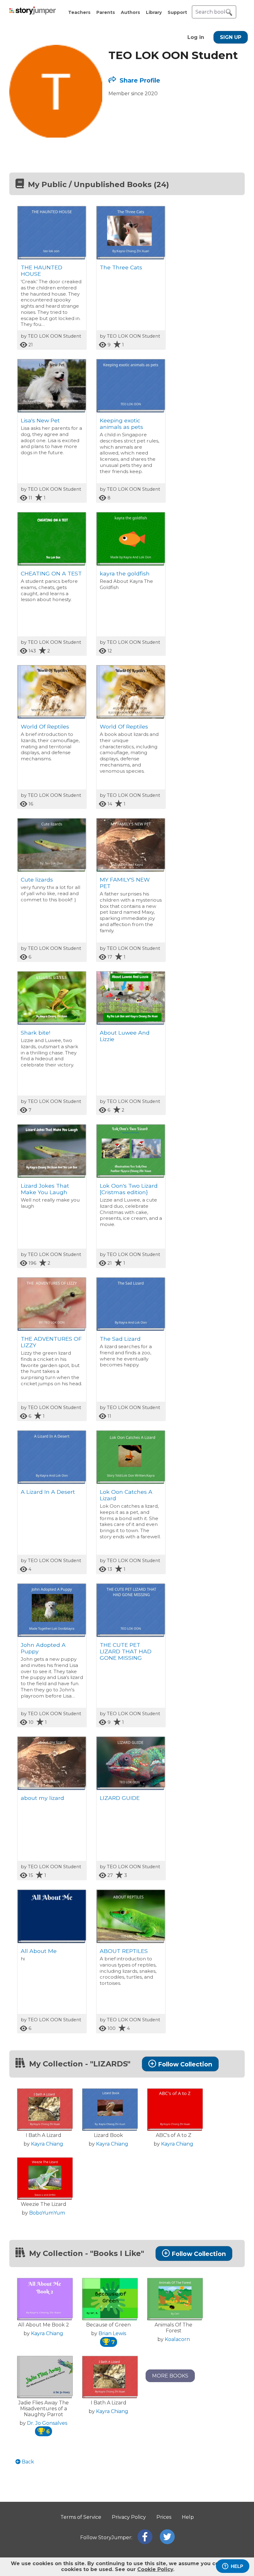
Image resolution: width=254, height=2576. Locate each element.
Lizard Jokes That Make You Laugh (45, 1189)
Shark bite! (35, 1033)
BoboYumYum (47, 2213)
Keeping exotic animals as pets (121, 424)
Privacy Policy (129, 2517)
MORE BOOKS (170, 2376)
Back (27, 2462)
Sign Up (231, 37)
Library (154, 12)
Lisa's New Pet (40, 420)
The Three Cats (121, 267)
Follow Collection (185, 2064)
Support (177, 12)
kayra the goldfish (125, 573)
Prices (164, 2517)
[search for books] (229, 12)
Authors (130, 12)
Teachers (79, 12)
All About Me (39, 1951)
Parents (106, 12)
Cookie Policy (155, 2569)
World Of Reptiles (45, 726)
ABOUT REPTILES (124, 1951)
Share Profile (139, 80)
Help (188, 2517)
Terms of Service (81, 2517)
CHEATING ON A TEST (51, 573)
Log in (196, 37)
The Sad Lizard (120, 1339)
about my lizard (42, 1798)
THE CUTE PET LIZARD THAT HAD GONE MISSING (126, 1651)
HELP (237, 2566)
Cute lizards (37, 880)
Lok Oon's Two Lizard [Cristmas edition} (129, 1189)
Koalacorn (177, 2339)
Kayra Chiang (47, 2144)
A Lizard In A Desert (48, 1492)
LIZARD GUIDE (120, 1798)
